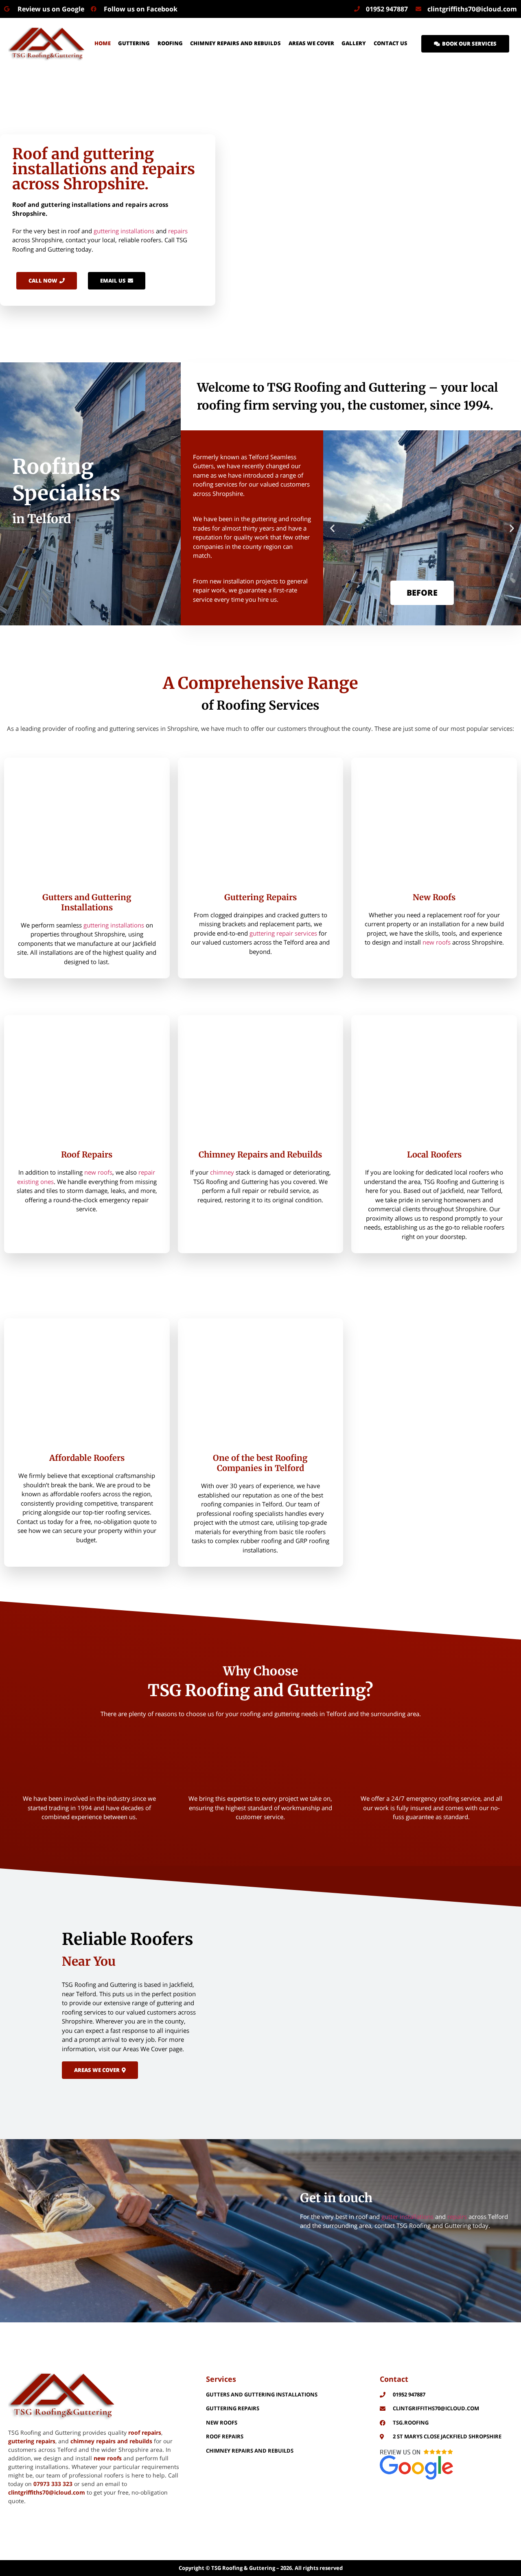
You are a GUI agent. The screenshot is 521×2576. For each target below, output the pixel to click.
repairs (178, 231)
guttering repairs (32, 2441)
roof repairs (145, 2432)
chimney (222, 1172)
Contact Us (391, 43)
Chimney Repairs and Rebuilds (235, 43)
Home (103, 43)
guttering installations (124, 231)
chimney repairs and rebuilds (111, 2441)
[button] (332, 528)
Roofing (170, 43)
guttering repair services (283, 933)
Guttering (134, 43)
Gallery (354, 43)
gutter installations (407, 2216)
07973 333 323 (53, 2484)
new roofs (437, 942)
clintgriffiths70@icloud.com (47, 2492)
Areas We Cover (311, 43)
